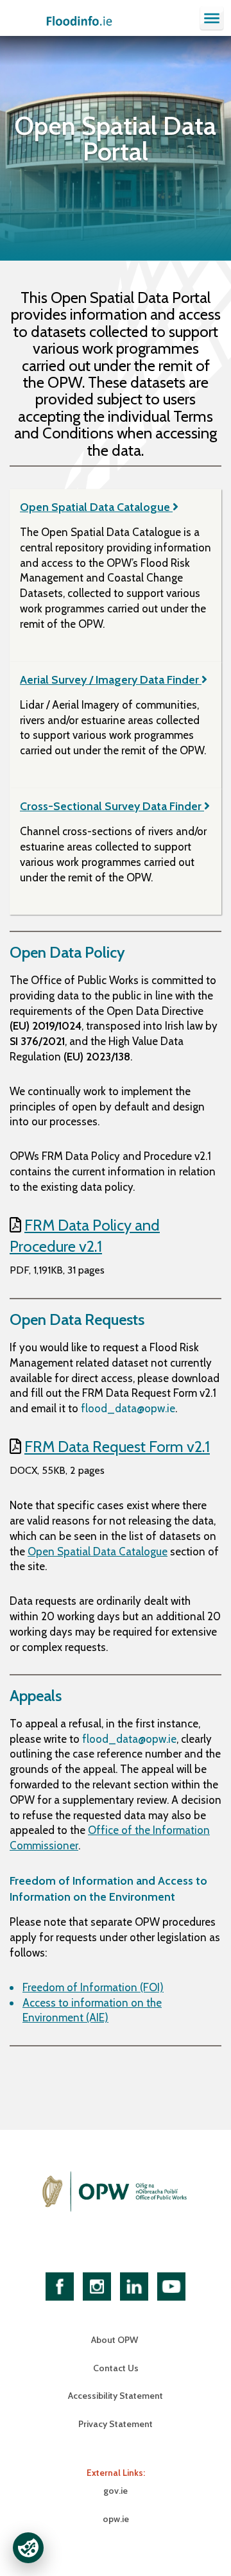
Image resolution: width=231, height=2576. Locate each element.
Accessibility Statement (116, 2396)
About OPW (116, 2340)
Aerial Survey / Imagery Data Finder (111, 680)
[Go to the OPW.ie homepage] (116, 2191)
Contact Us (116, 2368)
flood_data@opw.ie (128, 1408)
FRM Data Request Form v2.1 (117, 1447)
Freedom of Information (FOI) (93, 1987)
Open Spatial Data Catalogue (96, 507)
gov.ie (116, 2491)
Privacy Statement (116, 2424)
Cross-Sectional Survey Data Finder (112, 806)
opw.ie (116, 2519)
